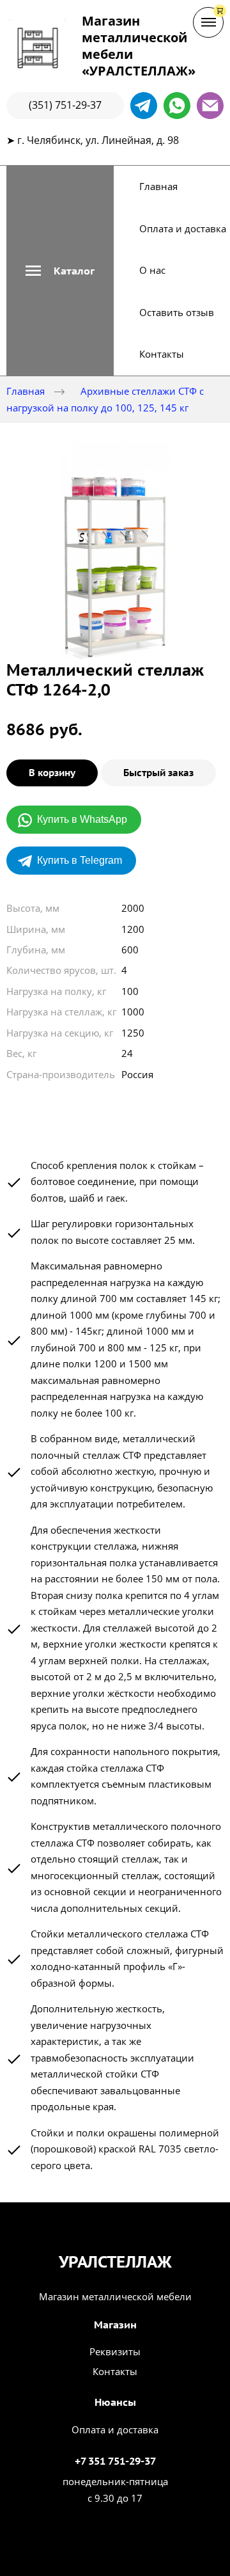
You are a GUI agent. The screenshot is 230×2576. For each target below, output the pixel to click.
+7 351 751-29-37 (115, 2461)
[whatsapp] (177, 106)
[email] (210, 106)
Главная (158, 186)
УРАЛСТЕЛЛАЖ (115, 2262)
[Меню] (208, 22)
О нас (152, 270)
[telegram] (144, 106)
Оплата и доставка (183, 228)
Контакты (162, 354)
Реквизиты (115, 2351)
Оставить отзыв (177, 312)
